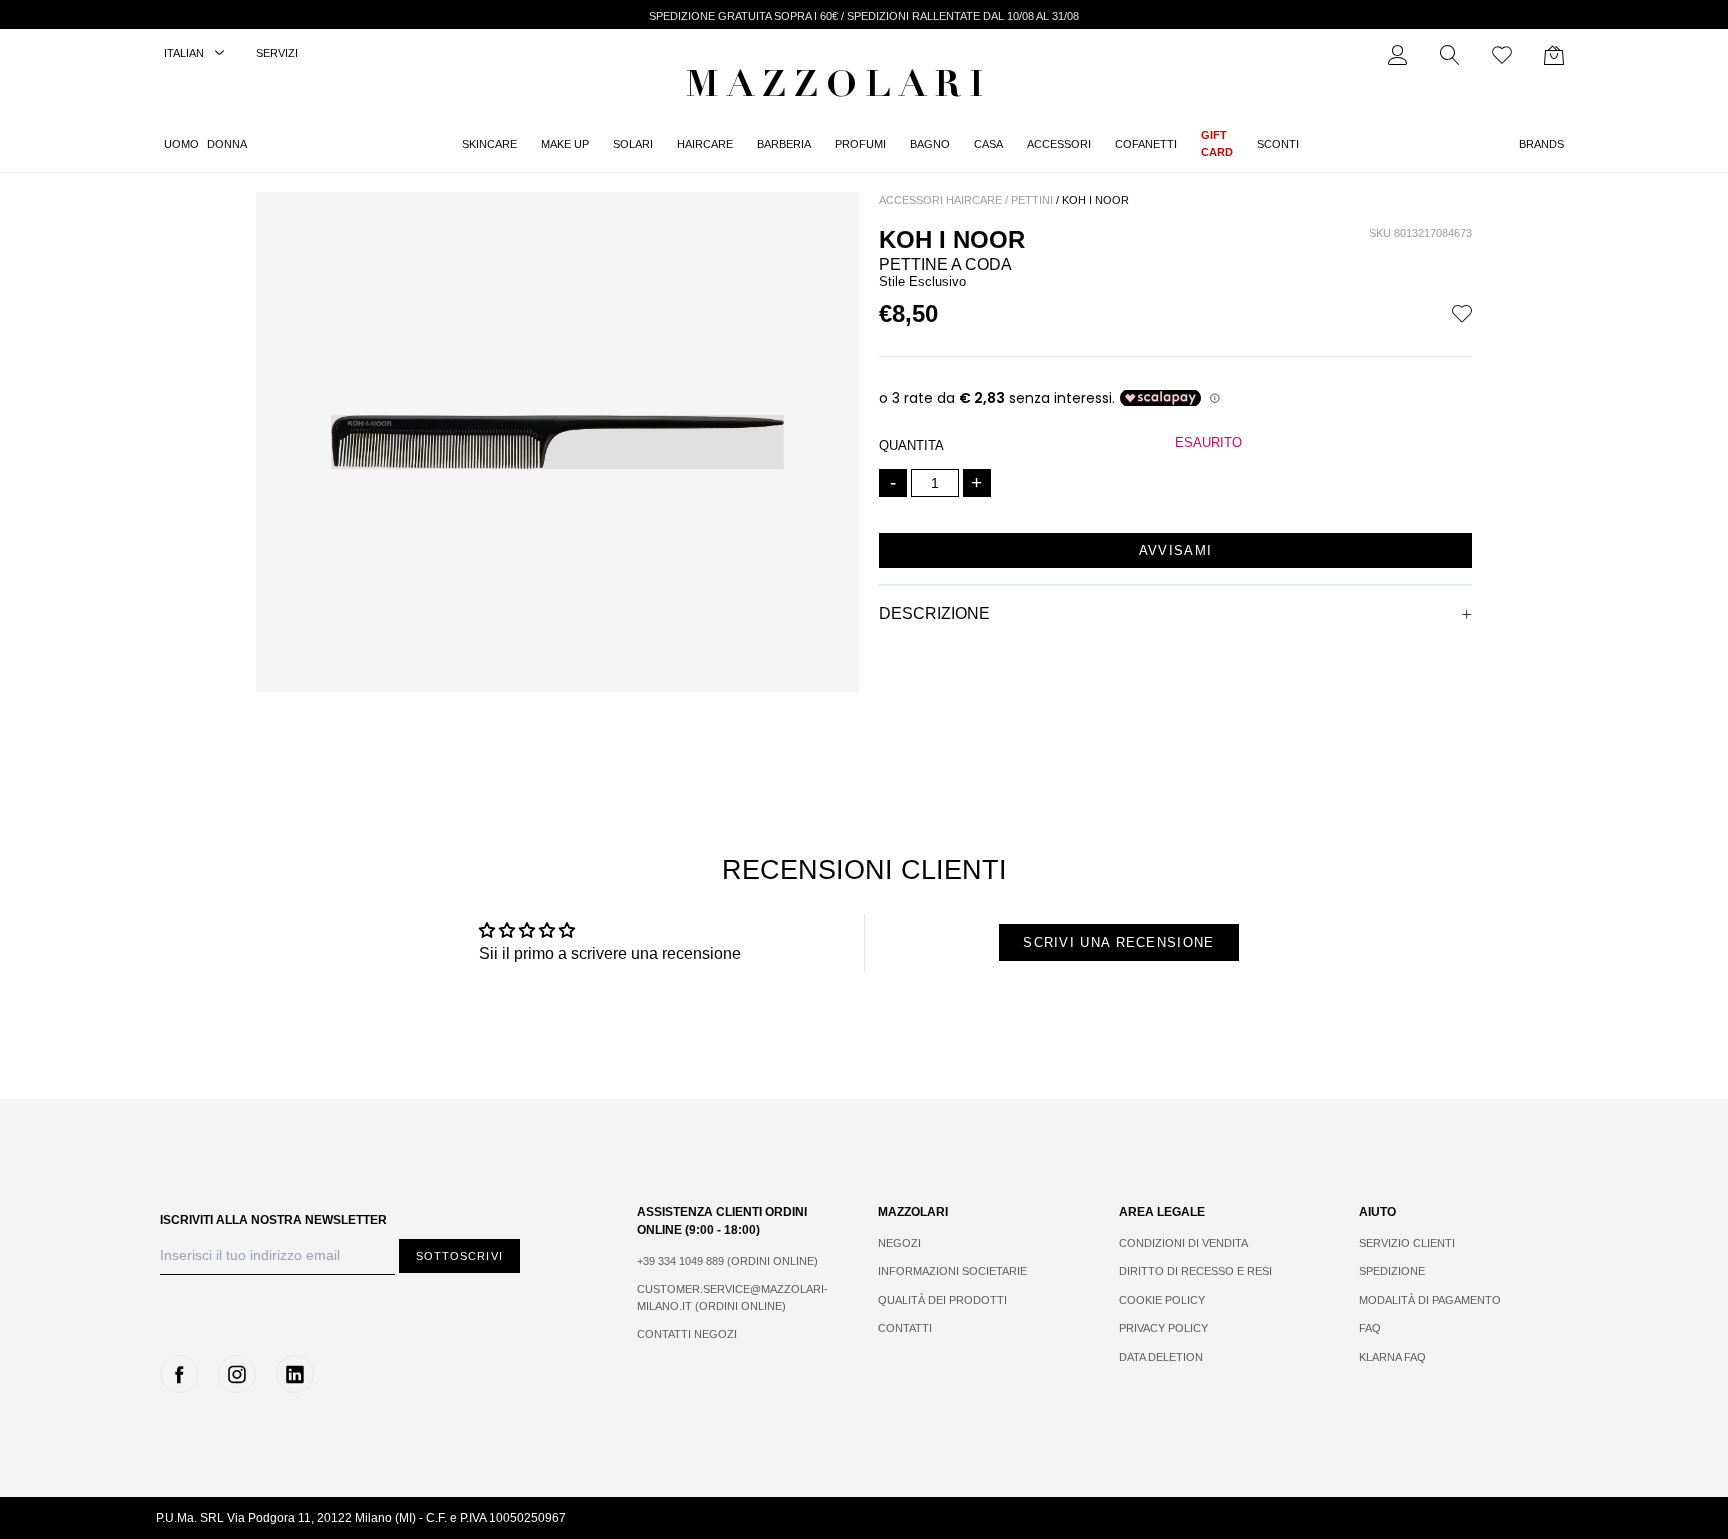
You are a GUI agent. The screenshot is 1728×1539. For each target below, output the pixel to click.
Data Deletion (1161, 1357)
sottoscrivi (459, 1256)
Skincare (489, 144)
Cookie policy (1162, 1300)
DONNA (227, 144)
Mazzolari (839, 88)
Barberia (784, 144)
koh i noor (1095, 200)
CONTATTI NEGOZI (687, 1334)
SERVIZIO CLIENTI (1407, 1243)
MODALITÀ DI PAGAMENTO (1430, 1300)
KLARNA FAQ (1392, 1357)
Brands (1541, 144)
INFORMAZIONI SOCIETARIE (952, 1271)
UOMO (181, 144)
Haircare (705, 144)
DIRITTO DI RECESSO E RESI (1195, 1271)
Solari (633, 144)
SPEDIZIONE (1392, 1271)
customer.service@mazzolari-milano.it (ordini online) (732, 1297)
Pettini (1032, 200)
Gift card (1217, 143)
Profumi (860, 144)
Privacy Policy (1163, 1328)
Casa (988, 144)
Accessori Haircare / (943, 200)
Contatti (905, 1328)
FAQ (1370, 1328)
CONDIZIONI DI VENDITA (1183, 1243)
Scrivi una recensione (1118, 942)
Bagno (930, 144)
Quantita (911, 445)
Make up (565, 144)
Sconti (1278, 144)
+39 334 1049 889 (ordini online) (727, 1261)
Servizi (277, 53)
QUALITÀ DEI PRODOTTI (942, 1300)
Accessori (1059, 144)
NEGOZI (899, 1243)
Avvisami (1175, 550)
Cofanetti (1146, 144)
